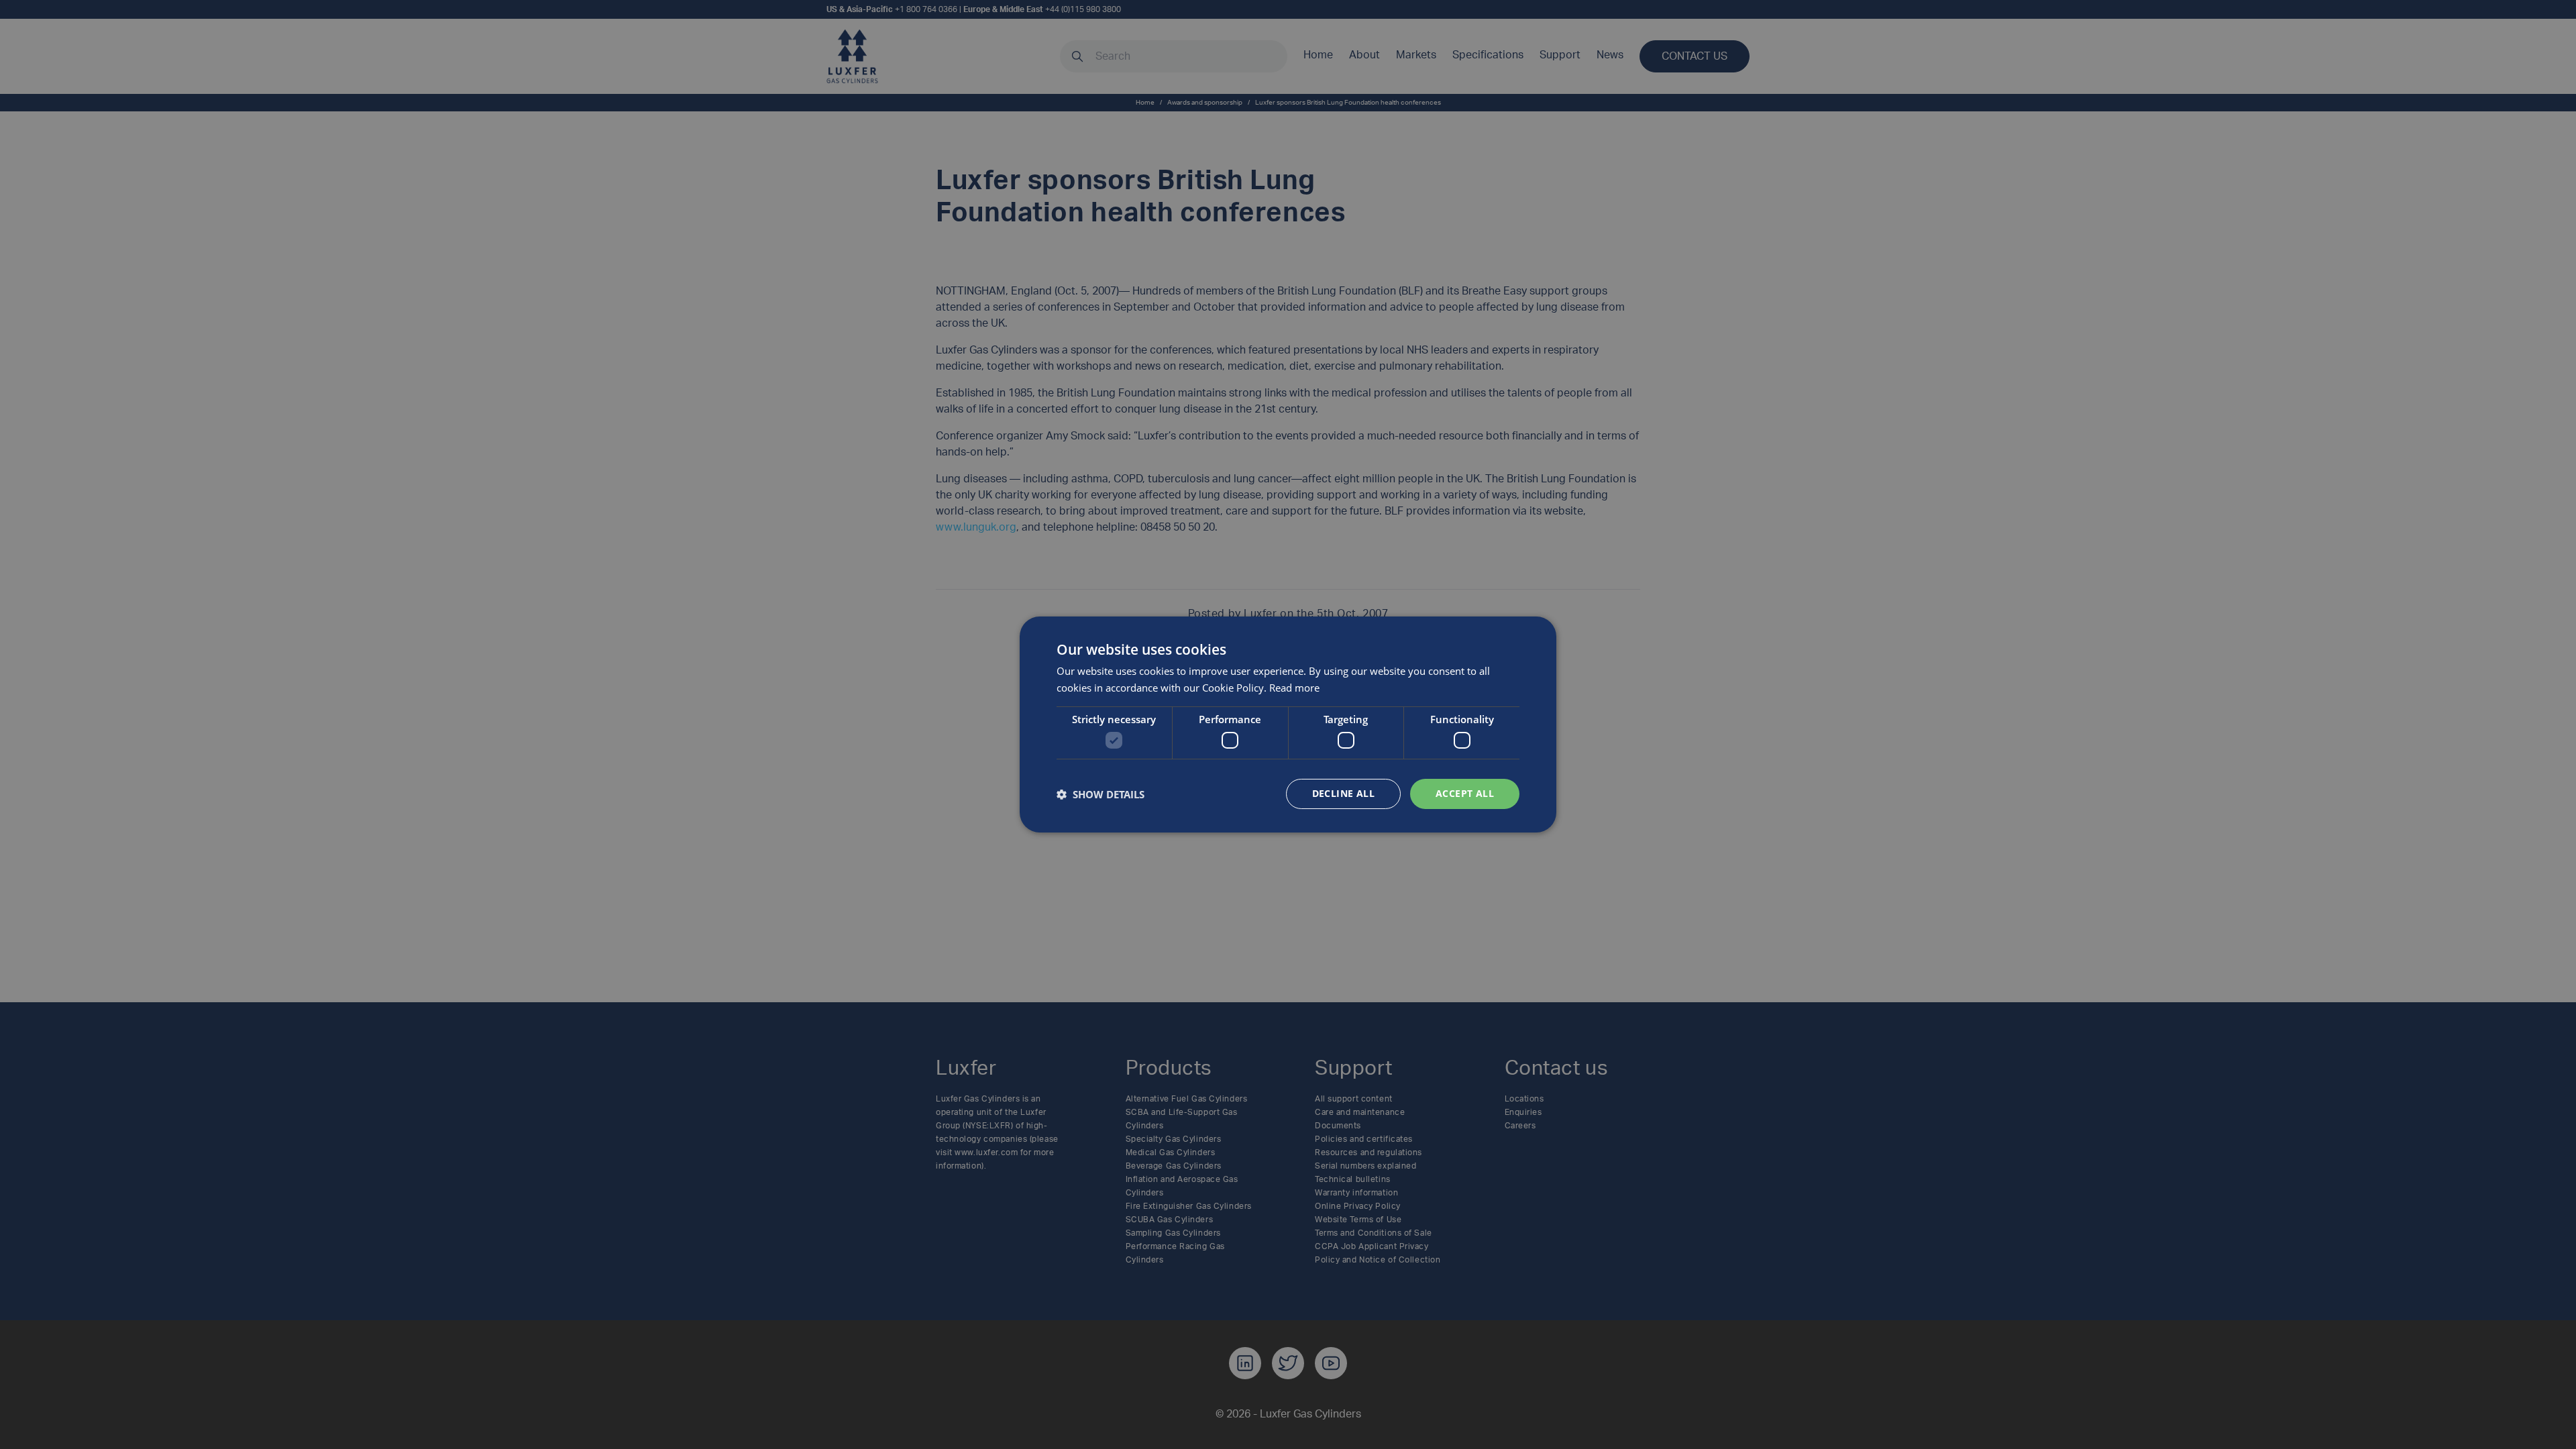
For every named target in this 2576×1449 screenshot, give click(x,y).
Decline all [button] (1343, 793)
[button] (1101, 794)
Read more (1294, 688)
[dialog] (1288, 724)
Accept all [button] (1465, 793)
